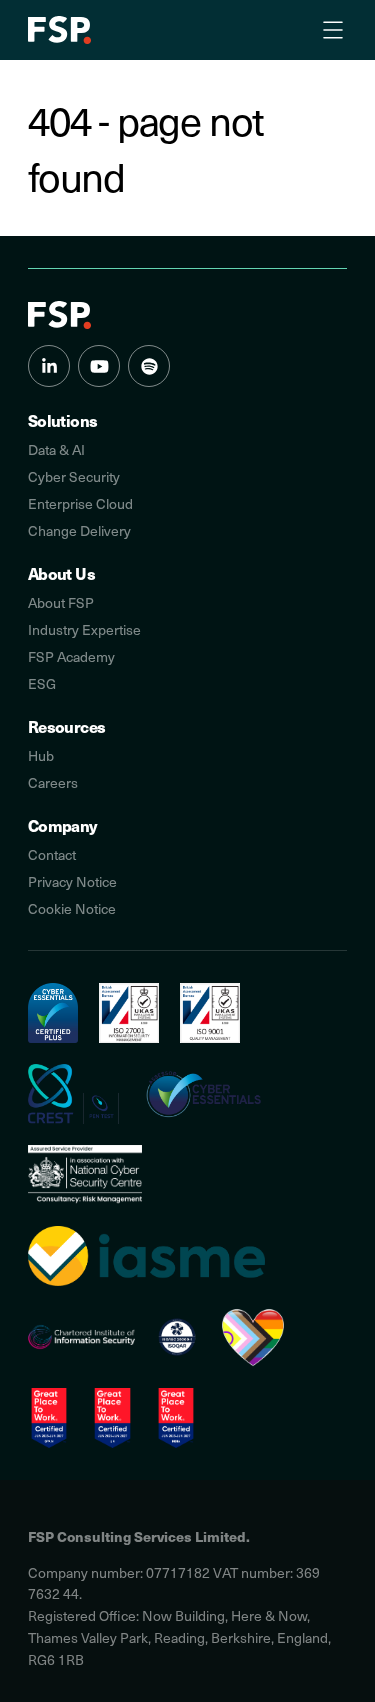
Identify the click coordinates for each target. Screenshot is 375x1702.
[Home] (59, 315)
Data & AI (56, 449)
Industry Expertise (84, 629)
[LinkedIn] (49, 366)
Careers (53, 782)
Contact (52, 854)
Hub (41, 755)
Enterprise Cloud (80, 503)
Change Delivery (79, 530)
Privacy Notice (72, 881)
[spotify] (149, 366)
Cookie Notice (72, 908)
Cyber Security (74, 476)
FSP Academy (71, 656)
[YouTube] (99, 366)
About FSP (61, 602)
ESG (42, 683)
